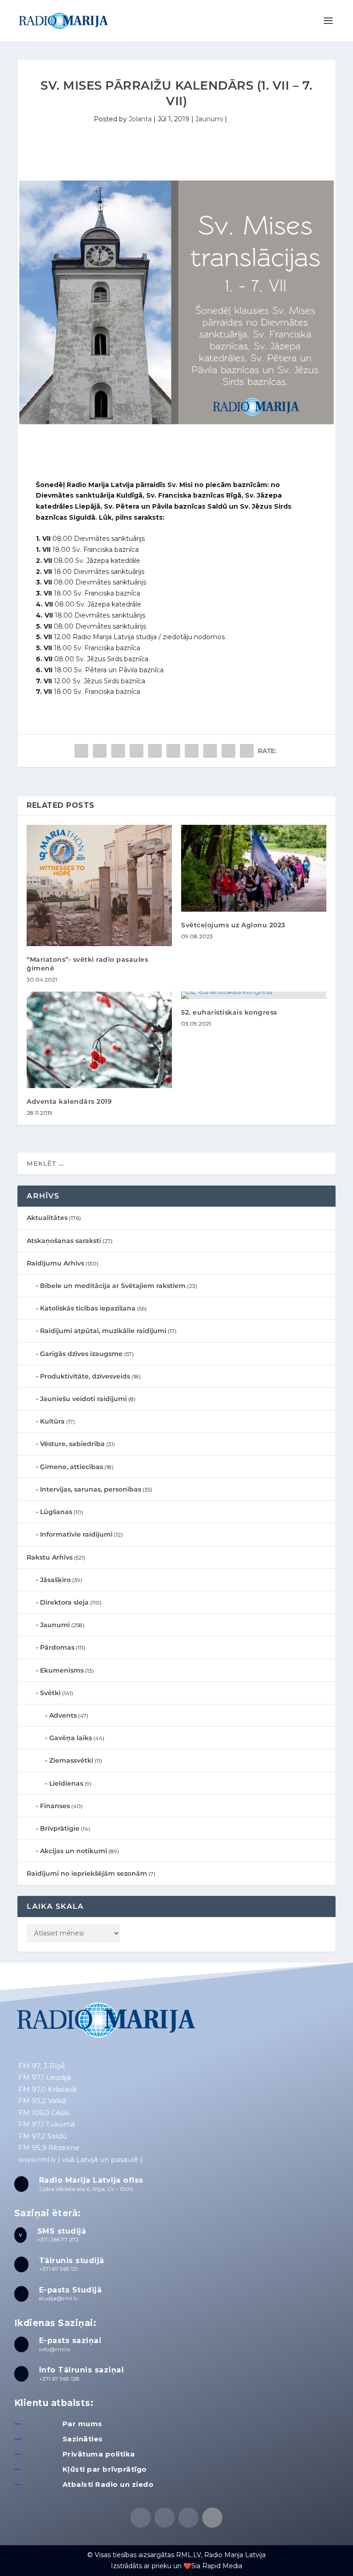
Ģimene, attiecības (71, 1467)
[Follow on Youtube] (212, 2518)
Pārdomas (57, 1647)
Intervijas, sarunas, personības (91, 1489)
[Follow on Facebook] (141, 2518)
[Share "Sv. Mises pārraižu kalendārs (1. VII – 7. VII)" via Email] (228, 751)
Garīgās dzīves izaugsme (81, 1354)
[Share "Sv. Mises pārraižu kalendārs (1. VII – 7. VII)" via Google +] (118, 751)
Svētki (50, 1693)
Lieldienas (66, 1783)
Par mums (83, 2424)
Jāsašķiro (55, 1580)
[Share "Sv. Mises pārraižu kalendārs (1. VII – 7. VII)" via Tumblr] (137, 751)
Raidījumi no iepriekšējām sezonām (87, 1873)
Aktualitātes (47, 1218)
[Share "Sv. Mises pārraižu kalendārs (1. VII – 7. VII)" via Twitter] (100, 751)
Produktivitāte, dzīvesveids (85, 1376)
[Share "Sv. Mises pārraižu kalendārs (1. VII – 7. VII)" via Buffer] (192, 751)
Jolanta (140, 119)
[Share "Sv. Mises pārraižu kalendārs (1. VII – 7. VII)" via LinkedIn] (173, 751)
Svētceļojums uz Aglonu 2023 (233, 925)
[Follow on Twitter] (165, 2518)
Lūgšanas (56, 1512)
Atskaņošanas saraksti (64, 1241)
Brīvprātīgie (60, 1828)
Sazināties (83, 2439)
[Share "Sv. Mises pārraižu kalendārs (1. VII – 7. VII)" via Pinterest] (155, 751)
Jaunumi (209, 119)
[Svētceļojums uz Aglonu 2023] (254, 868)
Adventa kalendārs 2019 (69, 1101)
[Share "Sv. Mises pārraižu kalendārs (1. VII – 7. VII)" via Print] (247, 751)
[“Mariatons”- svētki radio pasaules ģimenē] (99, 886)
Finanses (55, 1806)
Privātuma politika (99, 2454)
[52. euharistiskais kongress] (254, 995)
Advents (63, 1715)
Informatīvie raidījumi (76, 1534)
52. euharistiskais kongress (229, 1012)
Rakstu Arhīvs (50, 1557)
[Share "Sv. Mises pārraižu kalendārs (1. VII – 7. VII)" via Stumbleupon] (210, 751)
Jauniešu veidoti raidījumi (83, 1399)
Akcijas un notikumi (74, 1851)
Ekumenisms (62, 1670)
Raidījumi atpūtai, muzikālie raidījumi (103, 1331)
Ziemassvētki (71, 1760)
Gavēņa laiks (71, 1738)
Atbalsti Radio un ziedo (108, 2484)
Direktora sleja (64, 1602)
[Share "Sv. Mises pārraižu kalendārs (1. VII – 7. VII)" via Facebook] (81, 751)
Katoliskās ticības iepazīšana (88, 1308)
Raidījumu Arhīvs (55, 1263)
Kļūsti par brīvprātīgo (105, 2469)
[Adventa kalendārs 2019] (99, 1040)
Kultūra (52, 1421)
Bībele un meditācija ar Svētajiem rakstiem (113, 1286)
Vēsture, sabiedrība (72, 1444)
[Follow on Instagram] (188, 2518)
